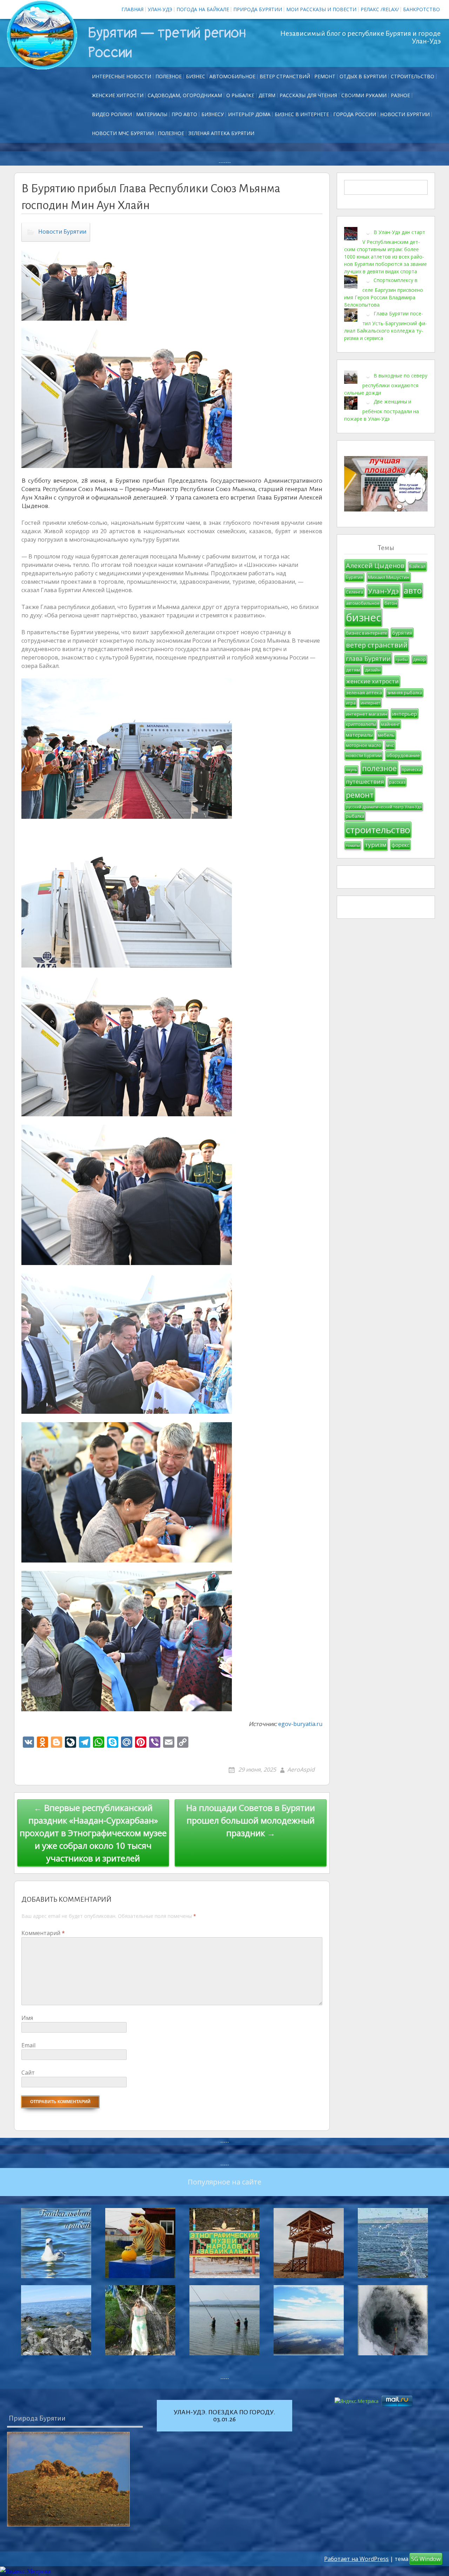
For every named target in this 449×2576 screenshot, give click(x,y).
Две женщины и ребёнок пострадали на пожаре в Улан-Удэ (381, 410)
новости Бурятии (364, 755)
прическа (411, 770)
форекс (400, 845)
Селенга (354, 592)
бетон (391, 603)
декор (419, 659)
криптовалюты (361, 724)
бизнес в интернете (367, 633)
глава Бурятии (368, 658)
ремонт (325, 76)
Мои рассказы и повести (321, 9)
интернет (370, 703)
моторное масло (364, 745)
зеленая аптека (364, 692)
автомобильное (363, 603)
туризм (376, 845)
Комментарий (43, 1933)
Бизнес (196, 76)
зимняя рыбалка (404, 693)
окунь (351, 770)
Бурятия (354, 577)
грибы (402, 660)
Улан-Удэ (160, 9)
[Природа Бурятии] (68, 2479)
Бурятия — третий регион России (167, 43)
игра (351, 703)
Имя (27, 2018)
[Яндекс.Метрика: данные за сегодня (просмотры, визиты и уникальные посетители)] (25, 2571)
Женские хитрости (118, 95)
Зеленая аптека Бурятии (221, 133)
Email (28, 2045)
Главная (132, 9)
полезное (379, 768)
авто (413, 590)
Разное (400, 95)
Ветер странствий (285, 76)
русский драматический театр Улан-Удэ (384, 807)
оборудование (403, 755)
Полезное (169, 76)
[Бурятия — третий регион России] (42, 35)
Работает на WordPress (356, 2559)
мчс (390, 745)
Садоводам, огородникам (185, 95)
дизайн (373, 670)
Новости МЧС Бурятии (123, 133)
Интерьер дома (249, 114)
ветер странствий (377, 645)
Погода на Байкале (203, 9)
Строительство (413, 76)
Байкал (417, 566)
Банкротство (421, 9)
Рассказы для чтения (308, 95)
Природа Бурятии (258, 9)
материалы (359, 735)
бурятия (402, 633)
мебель (386, 735)
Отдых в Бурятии (363, 76)
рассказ (397, 782)
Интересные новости (122, 76)
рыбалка (355, 816)
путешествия (365, 781)
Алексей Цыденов (375, 565)
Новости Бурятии (405, 114)
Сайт (28, 2073)
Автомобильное (232, 76)
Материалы (152, 114)
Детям (267, 95)
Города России (355, 114)
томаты (353, 845)
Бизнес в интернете (302, 114)
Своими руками (364, 95)
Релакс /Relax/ (380, 9)
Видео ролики (112, 114)
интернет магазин (367, 714)
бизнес (363, 617)
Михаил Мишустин (389, 577)
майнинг (390, 724)
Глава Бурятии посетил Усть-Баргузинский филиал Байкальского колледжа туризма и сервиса (386, 325)
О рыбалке (240, 95)
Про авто (184, 114)
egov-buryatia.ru (300, 1724)
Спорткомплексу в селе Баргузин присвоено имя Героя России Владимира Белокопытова (384, 292)
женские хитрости (372, 681)
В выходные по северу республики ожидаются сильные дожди (386, 384)
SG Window (426, 2559)
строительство (378, 830)
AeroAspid (301, 1769)
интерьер (405, 714)
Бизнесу (213, 114)
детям (353, 670)
